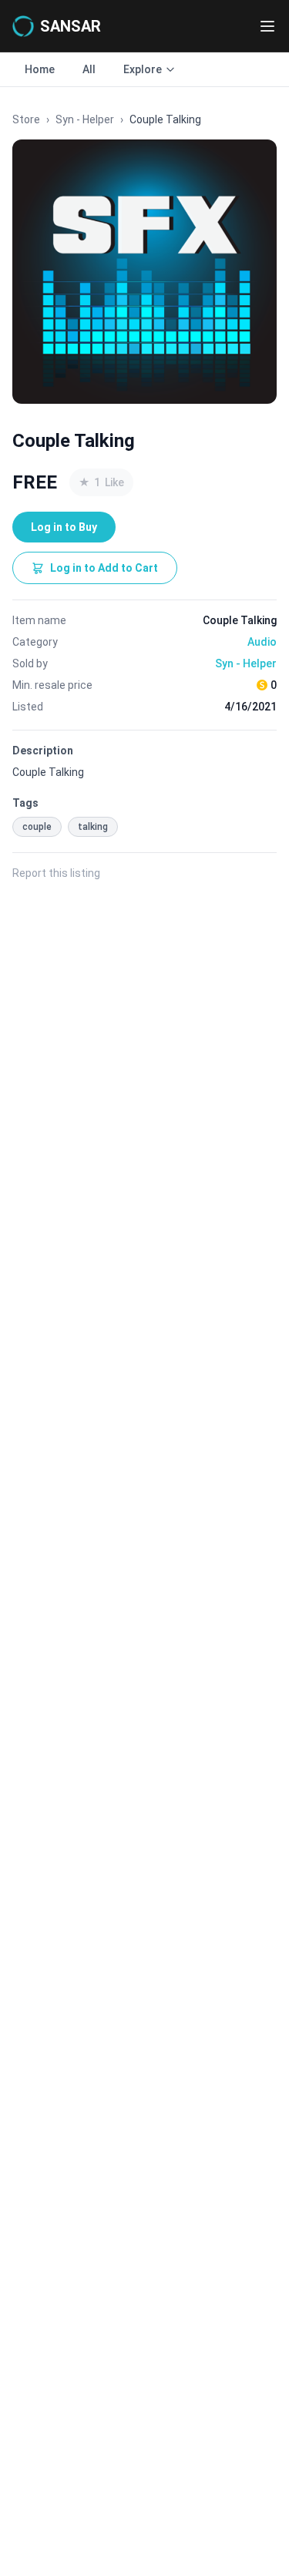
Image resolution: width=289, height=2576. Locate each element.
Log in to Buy (64, 527)
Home (40, 69)
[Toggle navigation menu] (267, 26)
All (89, 69)
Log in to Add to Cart (104, 568)
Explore (143, 69)
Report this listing (56, 873)
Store (26, 119)
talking (93, 827)
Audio (262, 642)
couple (37, 827)
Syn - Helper (85, 119)
